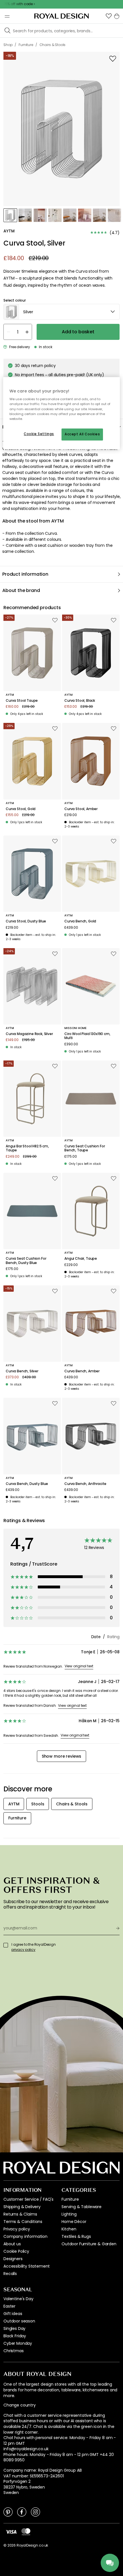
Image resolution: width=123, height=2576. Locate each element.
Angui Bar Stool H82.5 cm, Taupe (27, 1148)
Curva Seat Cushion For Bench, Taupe (85, 1148)
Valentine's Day (18, 2299)
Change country (20, 2405)
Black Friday (15, 2336)
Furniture (70, 2199)
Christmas (14, 2351)
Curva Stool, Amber (81, 809)
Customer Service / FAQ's (28, 2199)
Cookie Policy (16, 2251)
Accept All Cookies (82, 434)
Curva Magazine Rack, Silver (29, 1034)
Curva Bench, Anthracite (85, 1484)
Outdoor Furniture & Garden (89, 2244)
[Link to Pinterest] (8, 2512)
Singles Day (14, 2328)
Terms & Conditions (23, 2222)
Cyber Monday (18, 2343)
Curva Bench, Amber (82, 1371)
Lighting (69, 2214)
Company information (25, 2236)
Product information (25, 574)
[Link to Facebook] (22, 2512)
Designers (13, 2259)
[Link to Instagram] (35, 2512)
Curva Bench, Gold (80, 921)
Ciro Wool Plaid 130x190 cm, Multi (87, 1036)
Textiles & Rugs (76, 2236)
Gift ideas (13, 2314)
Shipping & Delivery (22, 2207)
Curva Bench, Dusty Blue (27, 1484)
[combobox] (61, 312)
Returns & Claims (20, 2214)
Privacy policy (17, 2229)
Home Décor (74, 2222)
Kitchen (69, 2229)
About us (12, 2244)
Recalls (10, 2274)
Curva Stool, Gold (21, 809)
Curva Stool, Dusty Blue (26, 921)
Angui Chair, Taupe (81, 1259)
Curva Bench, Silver (22, 1371)
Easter (9, 2306)
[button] (109, 16)
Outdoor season (19, 2321)
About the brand (21, 590)
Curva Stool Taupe (22, 701)
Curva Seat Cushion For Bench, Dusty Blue (26, 1261)
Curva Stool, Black (80, 701)
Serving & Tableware (82, 2207)
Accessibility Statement (27, 2266)
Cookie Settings (39, 434)
